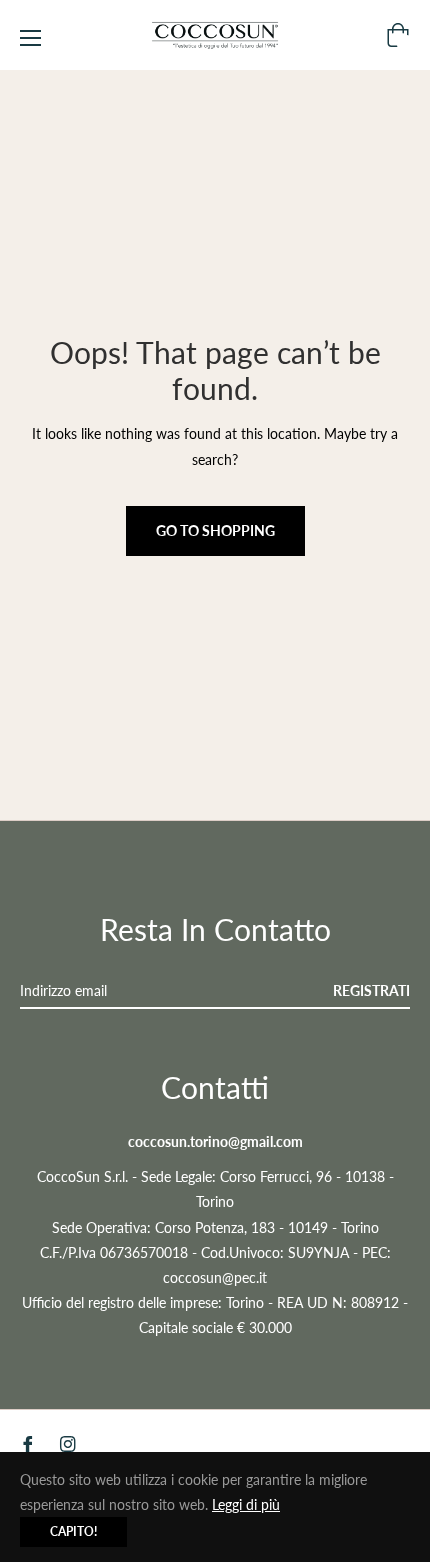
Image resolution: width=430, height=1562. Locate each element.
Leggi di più (246, 1504)
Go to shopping (215, 530)
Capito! (73, 1531)
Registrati (371, 990)
